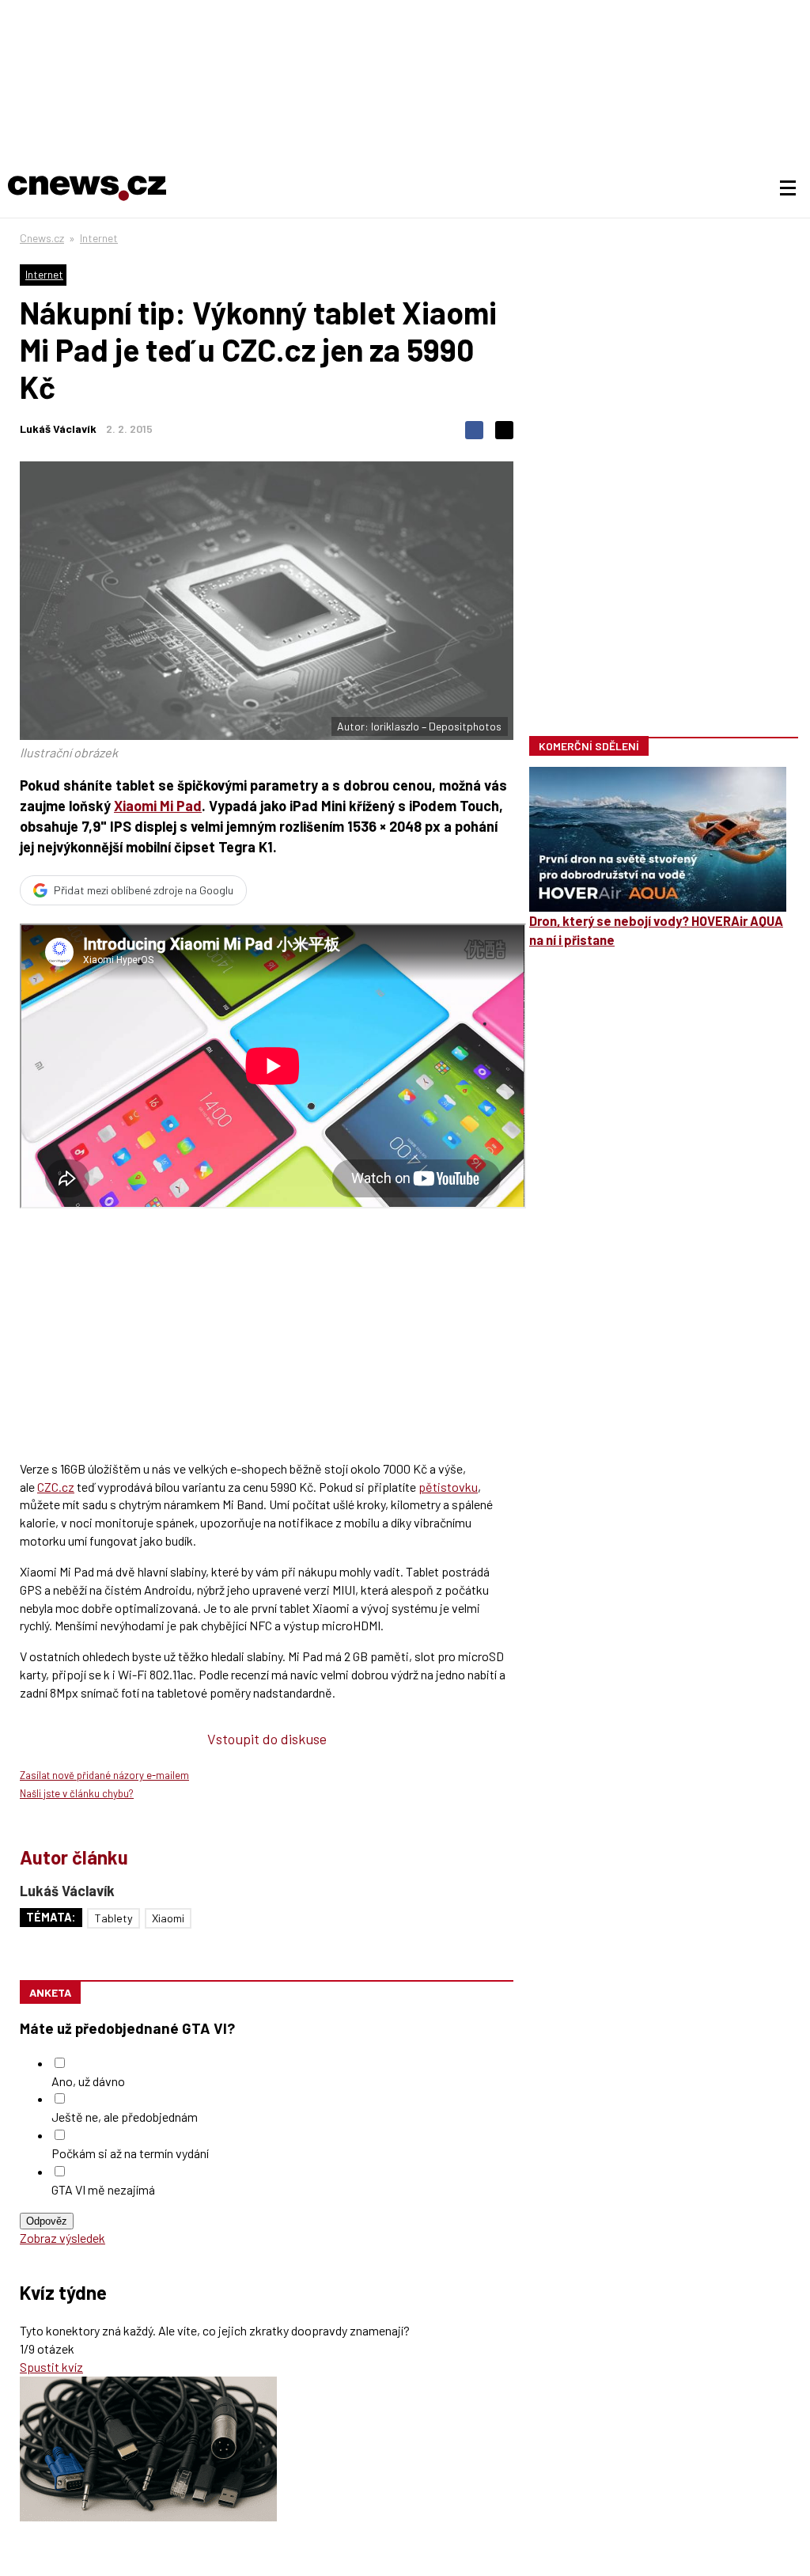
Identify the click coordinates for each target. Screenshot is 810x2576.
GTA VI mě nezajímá (103, 2189)
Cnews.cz (42, 238)
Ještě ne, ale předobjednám (125, 2117)
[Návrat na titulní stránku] (87, 188)
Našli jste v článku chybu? (77, 1793)
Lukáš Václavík (58, 429)
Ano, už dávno (88, 2081)
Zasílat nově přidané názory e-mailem (104, 1775)
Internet (99, 238)
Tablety (114, 1918)
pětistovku (448, 1487)
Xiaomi (168, 1918)
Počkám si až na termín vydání (130, 2153)
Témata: (51, 1917)
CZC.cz (56, 1487)
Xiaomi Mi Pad (158, 806)
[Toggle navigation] (788, 188)
